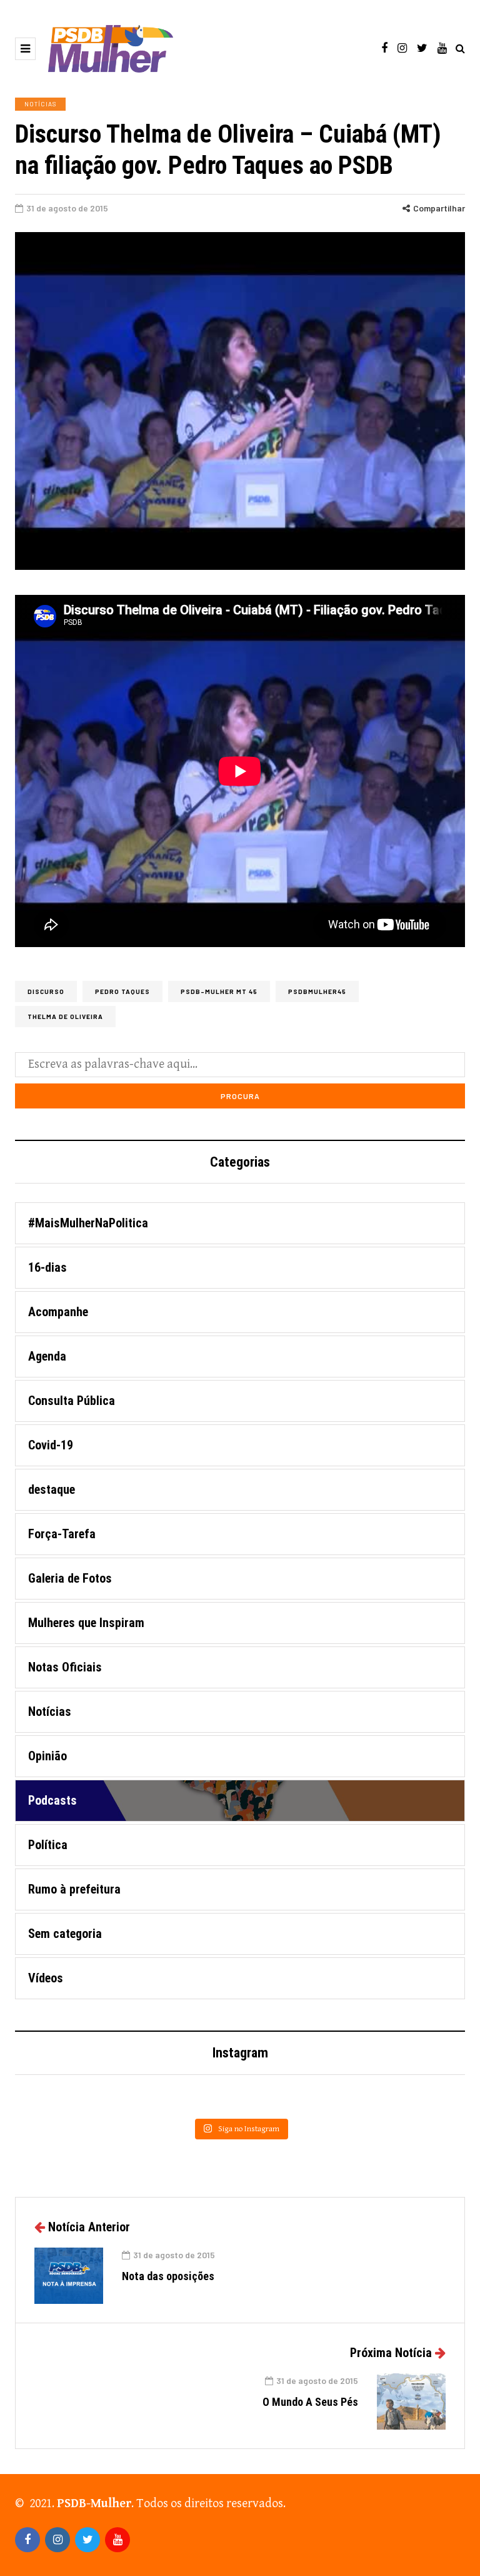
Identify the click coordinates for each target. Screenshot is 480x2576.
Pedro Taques (122, 991)
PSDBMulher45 (317, 991)
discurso (46, 991)
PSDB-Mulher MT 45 (219, 991)
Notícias (40, 104)
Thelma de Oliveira (65, 1017)
